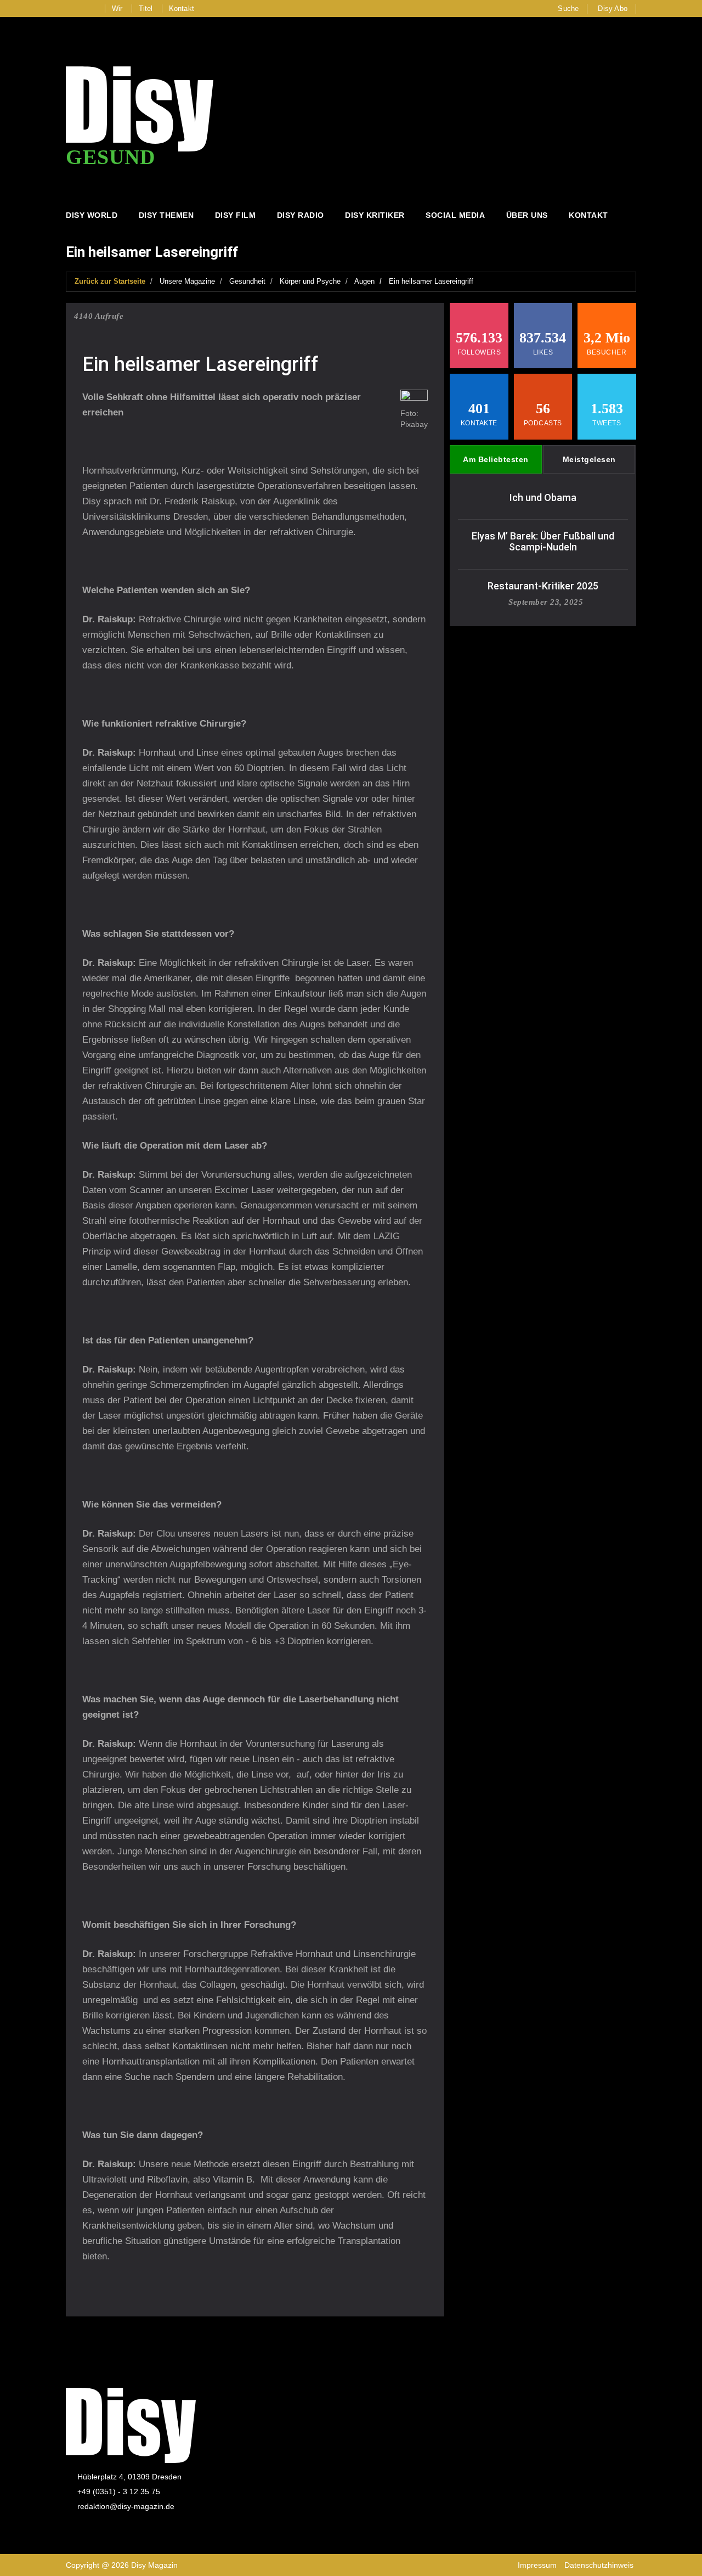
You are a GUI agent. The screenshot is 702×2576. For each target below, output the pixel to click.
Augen (364, 281)
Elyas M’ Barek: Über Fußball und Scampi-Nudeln (543, 541)
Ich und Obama (543, 497)
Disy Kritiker (375, 215)
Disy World (92, 215)
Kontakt (182, 9)
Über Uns (527, 215)
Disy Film (236, 215)
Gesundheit (247, 281)
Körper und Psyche (310, 281)
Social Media (455, 215)
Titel (146, 9)
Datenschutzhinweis (599, 2565)
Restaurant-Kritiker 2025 (543, 586)
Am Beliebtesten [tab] (496, 459)
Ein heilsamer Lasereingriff (431, 281)
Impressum (537, 2565)
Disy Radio (301, 215)
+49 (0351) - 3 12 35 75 (119, 2491)
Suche (568, 9)
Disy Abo (613, 9)
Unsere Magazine (187, 281)
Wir (117, 9)
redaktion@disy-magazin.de (126, 2506)
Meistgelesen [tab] (589, 459)
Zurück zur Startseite (110, 281)
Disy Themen (166, 215)
